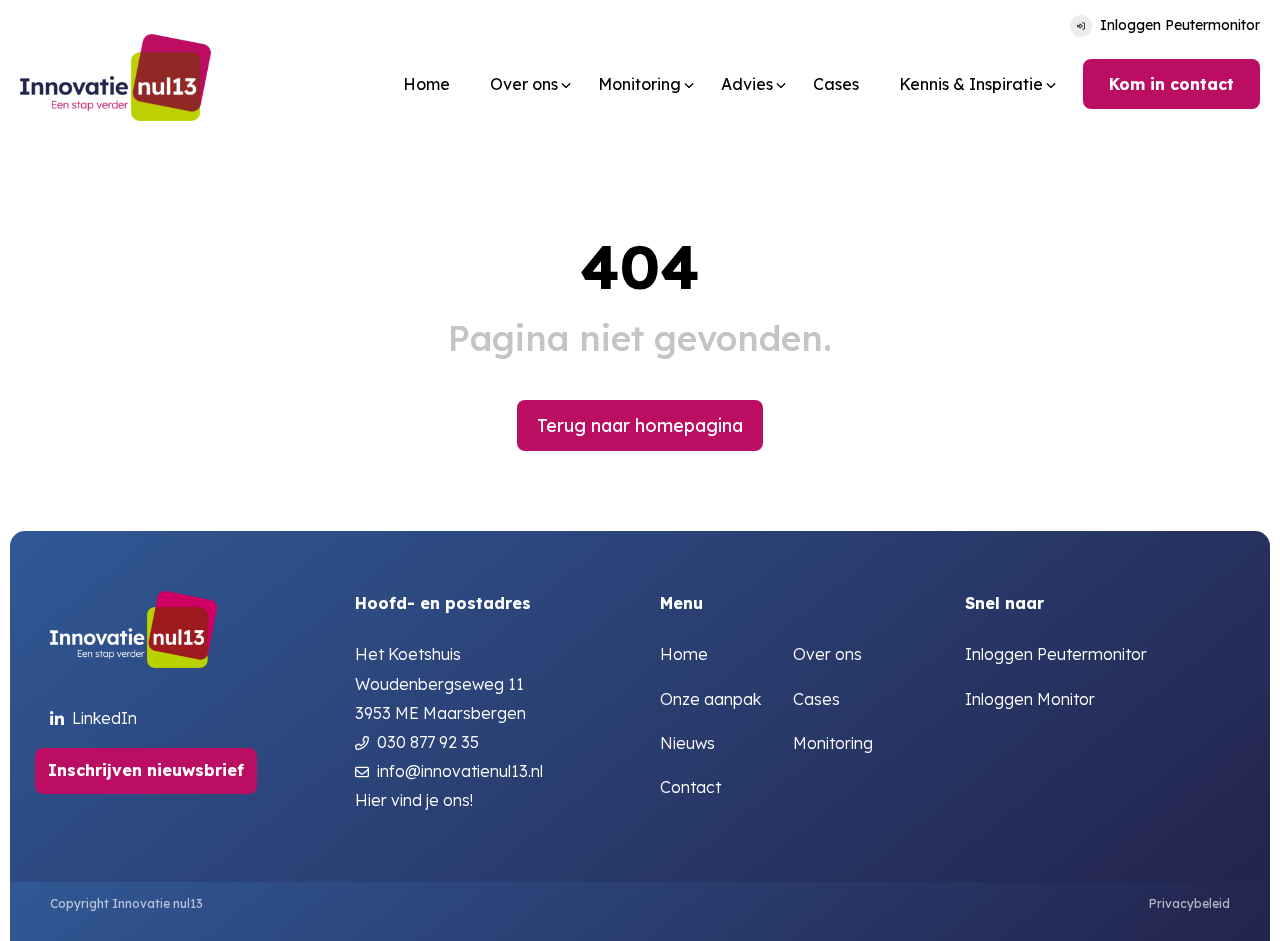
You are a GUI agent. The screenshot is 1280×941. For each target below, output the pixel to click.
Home (426, 84)
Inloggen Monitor (1030, 699)
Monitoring (639, 84)
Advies (747, 84)
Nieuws (687, 743)
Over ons (827, 654)
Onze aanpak (710, 699)
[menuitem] (426, 84)
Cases (836, 84)
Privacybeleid (1189, 903)
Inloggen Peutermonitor (1180, 25)
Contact (690, 787)
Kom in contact (1171, 84)
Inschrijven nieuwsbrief (146, 770)
